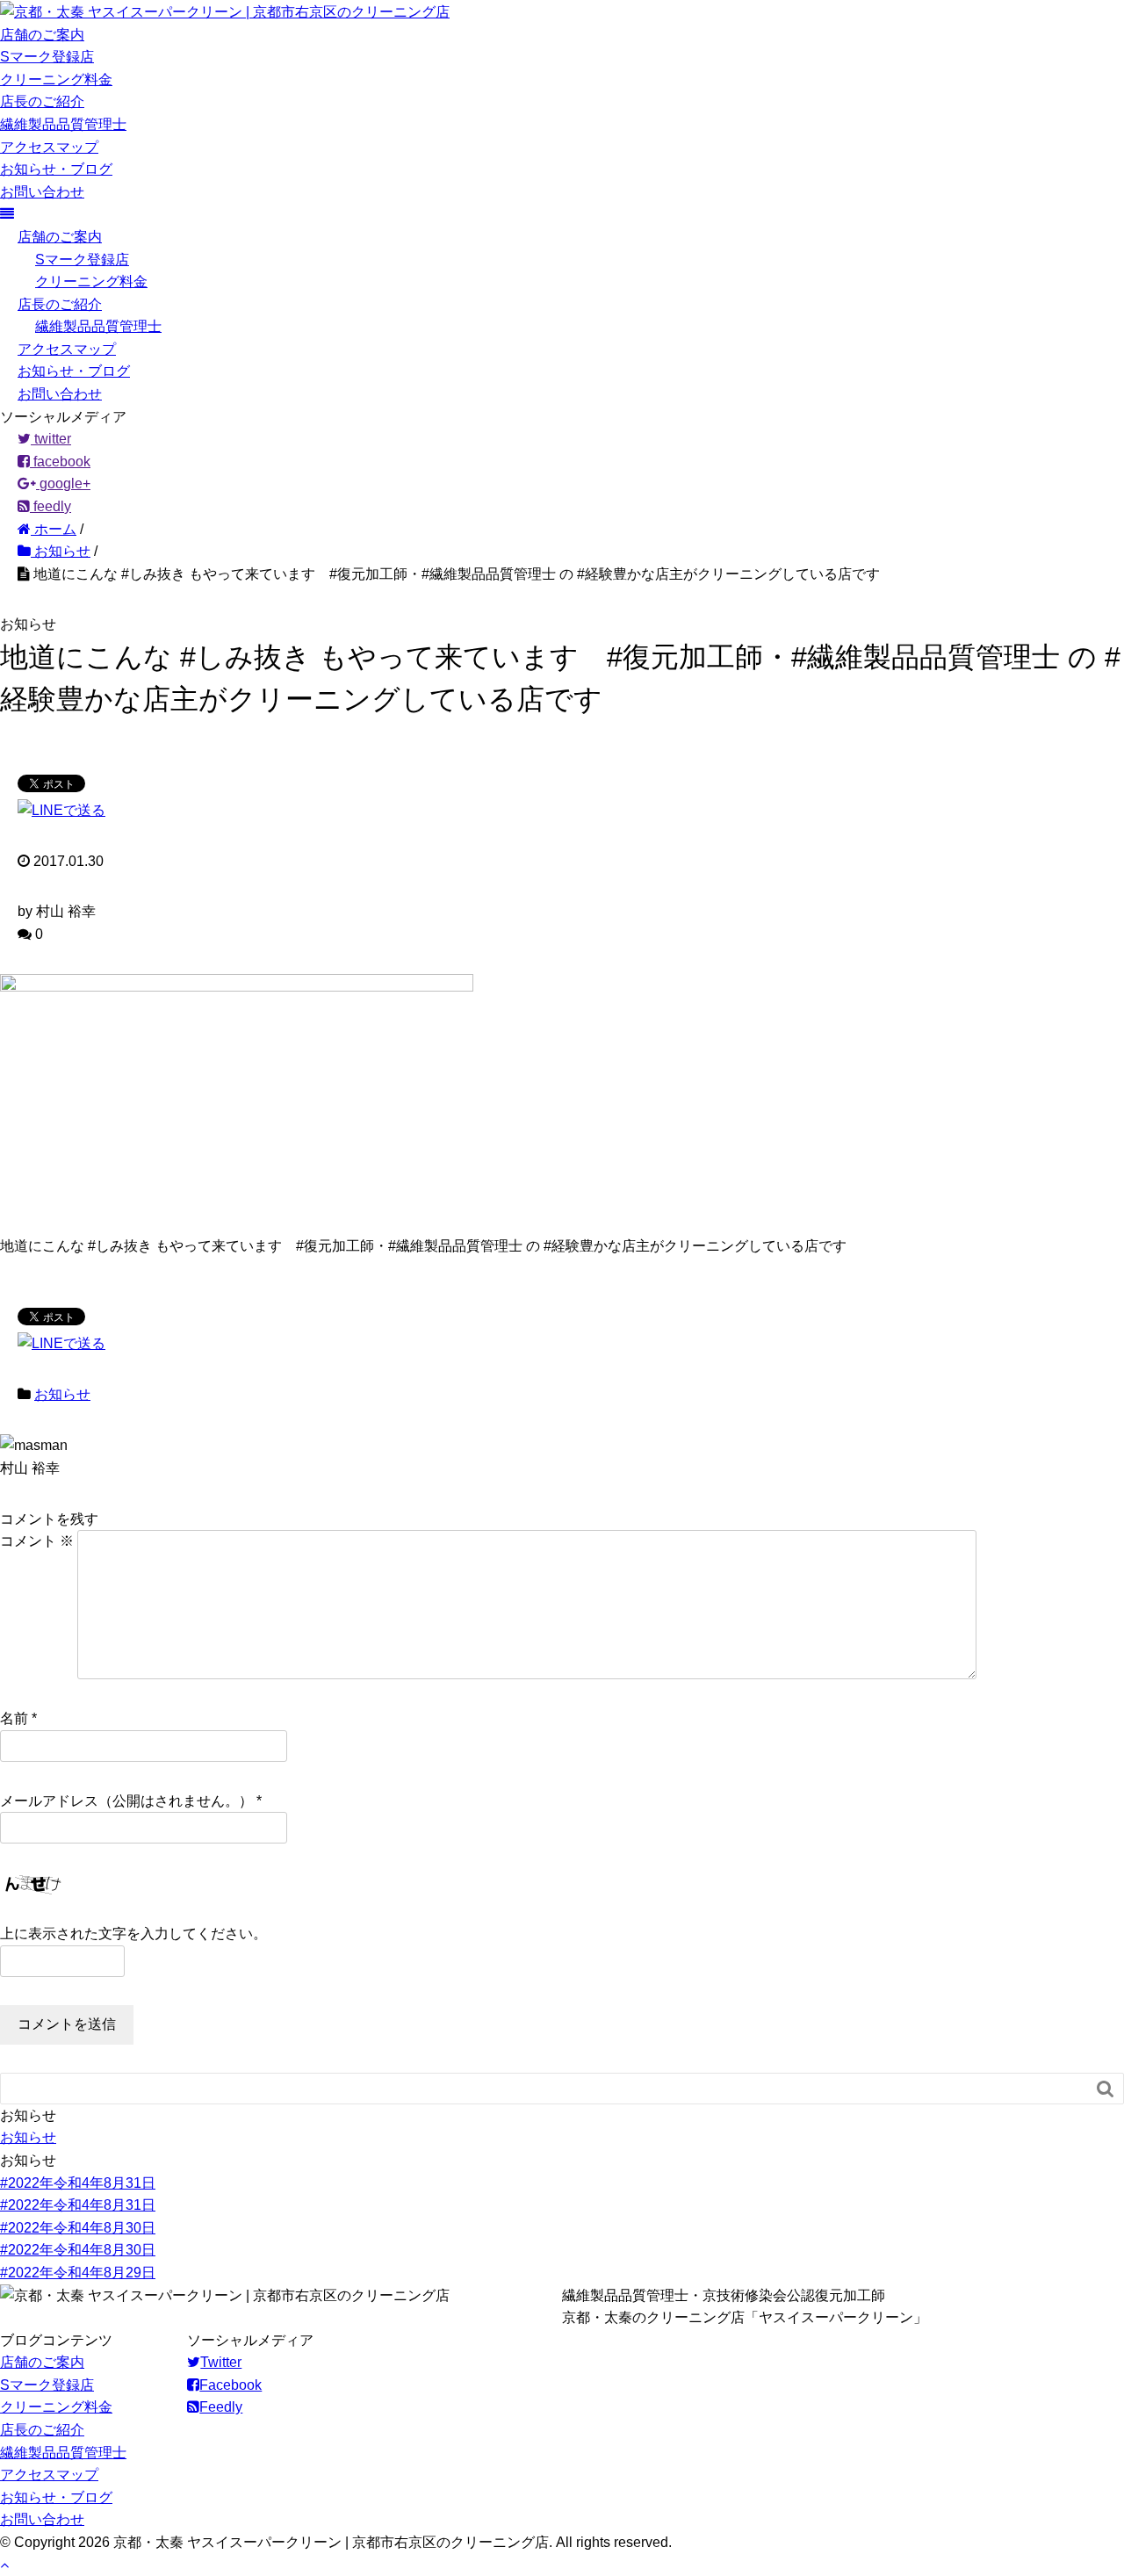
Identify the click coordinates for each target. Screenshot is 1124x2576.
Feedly (221, 2407)
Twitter (221, 2362)
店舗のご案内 (42, 35)
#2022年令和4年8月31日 (78, 2183)
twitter (51, 439)
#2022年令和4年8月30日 (78, 2228)
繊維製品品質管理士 (63, 124)
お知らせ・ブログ (56, 169)
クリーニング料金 (56, 79)
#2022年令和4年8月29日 (78, 2273)
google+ (63, 483)
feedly (50, 506)
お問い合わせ (42, 192)
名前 (14, 1718)
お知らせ (62, 1394)
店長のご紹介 (42, 101)
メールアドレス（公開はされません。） (126, 1801)
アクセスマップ (49, 147)
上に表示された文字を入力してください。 (133, 1934)
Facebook (231, 2385)
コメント (37, 1541)
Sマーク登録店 (47, 57)
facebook (60, 462)
